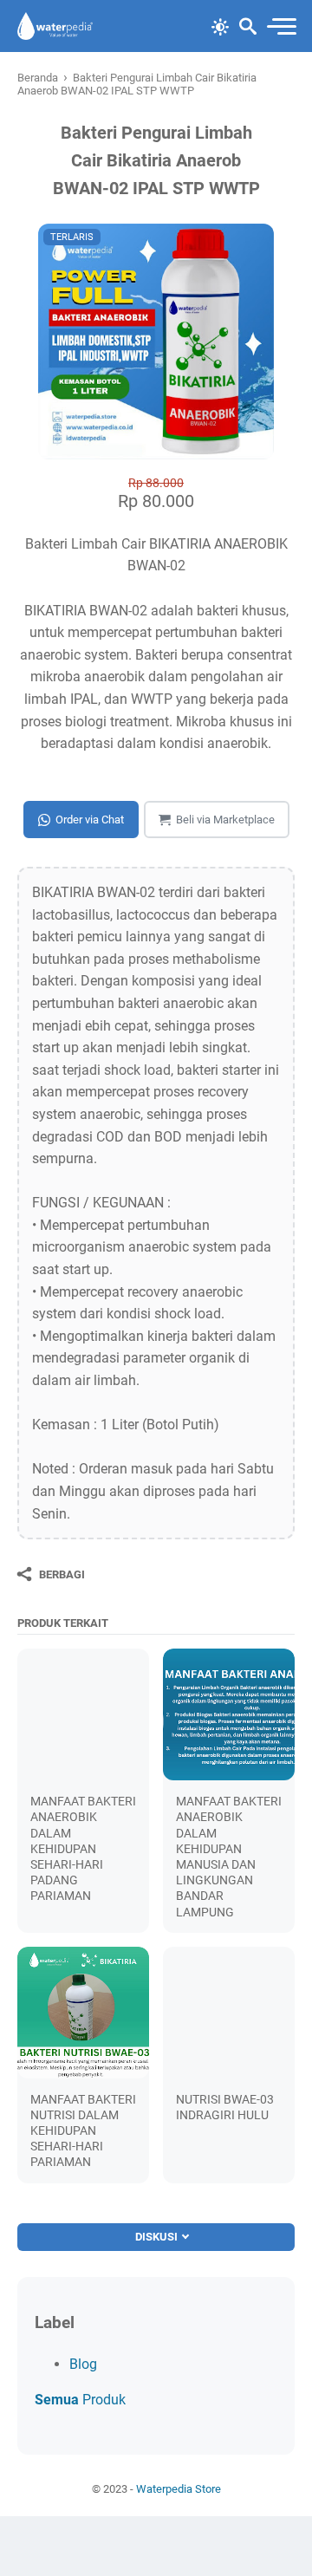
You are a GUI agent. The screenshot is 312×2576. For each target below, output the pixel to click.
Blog (83, 2364)
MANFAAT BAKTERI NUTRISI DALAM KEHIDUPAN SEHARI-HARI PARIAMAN (83, 2131)
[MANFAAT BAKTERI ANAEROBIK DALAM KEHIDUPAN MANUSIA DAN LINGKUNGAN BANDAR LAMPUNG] (229, 1714)
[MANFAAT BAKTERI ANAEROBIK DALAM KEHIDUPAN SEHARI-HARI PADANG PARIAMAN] (83, 1714)
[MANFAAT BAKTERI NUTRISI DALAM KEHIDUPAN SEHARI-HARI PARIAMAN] (83, 2013)
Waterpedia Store (179, 2489)
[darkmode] (220, 25)
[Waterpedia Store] (55, 26)
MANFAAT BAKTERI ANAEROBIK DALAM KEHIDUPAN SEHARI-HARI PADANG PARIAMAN (83, 1848)
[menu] (281, 26)
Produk (80, 2400)
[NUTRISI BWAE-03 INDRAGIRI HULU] (229, 2013)
